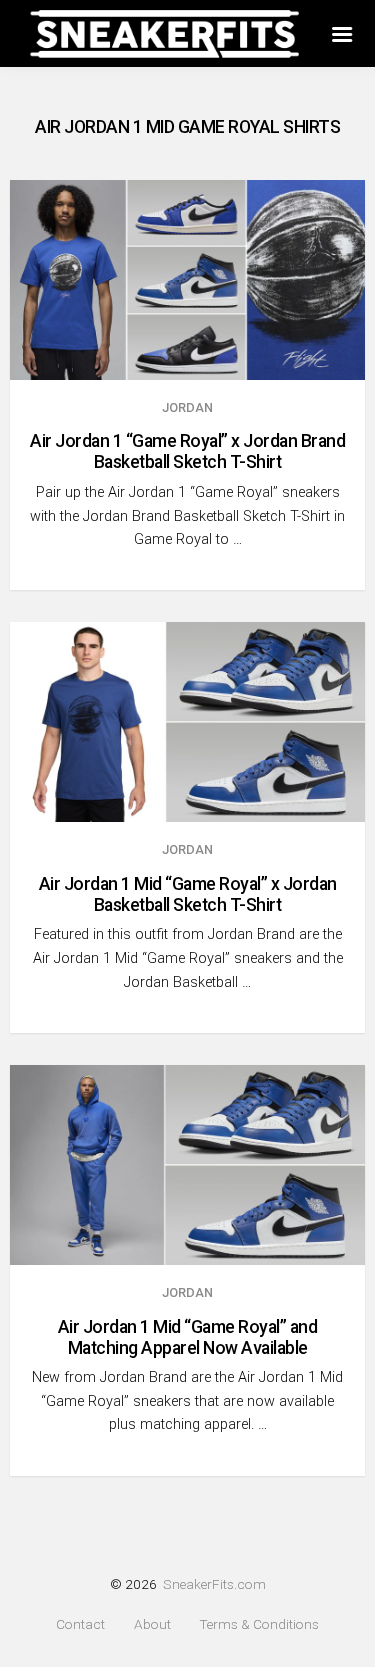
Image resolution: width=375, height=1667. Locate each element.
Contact (80, 1624)
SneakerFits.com (214, 1584)
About (152, 1624)
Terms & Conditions (259, 1624)
